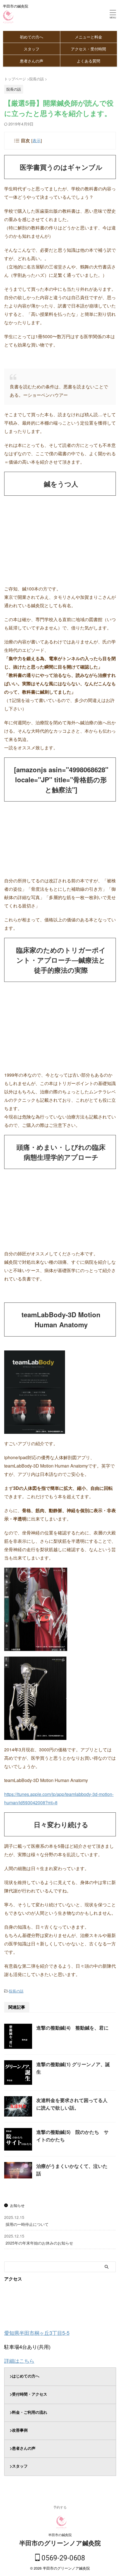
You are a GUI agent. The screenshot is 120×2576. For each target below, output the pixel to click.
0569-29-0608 (63, 2558)
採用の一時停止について (27, 2224)
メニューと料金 (88, 37)
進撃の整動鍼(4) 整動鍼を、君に (72, 2028)
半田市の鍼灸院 (60, 2535)
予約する (60, 2507)
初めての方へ (32, 37)
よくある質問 (88, 61)
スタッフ (32, 49)
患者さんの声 (32, 61)
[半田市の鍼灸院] (8, 20)
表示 (37, 140)
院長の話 (16, 1991)
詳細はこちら (19, 2360)
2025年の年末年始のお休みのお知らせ (39, 2243)
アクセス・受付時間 (88, 49)
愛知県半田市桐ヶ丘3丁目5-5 (37, 2333)
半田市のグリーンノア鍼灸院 (60, 2543)
